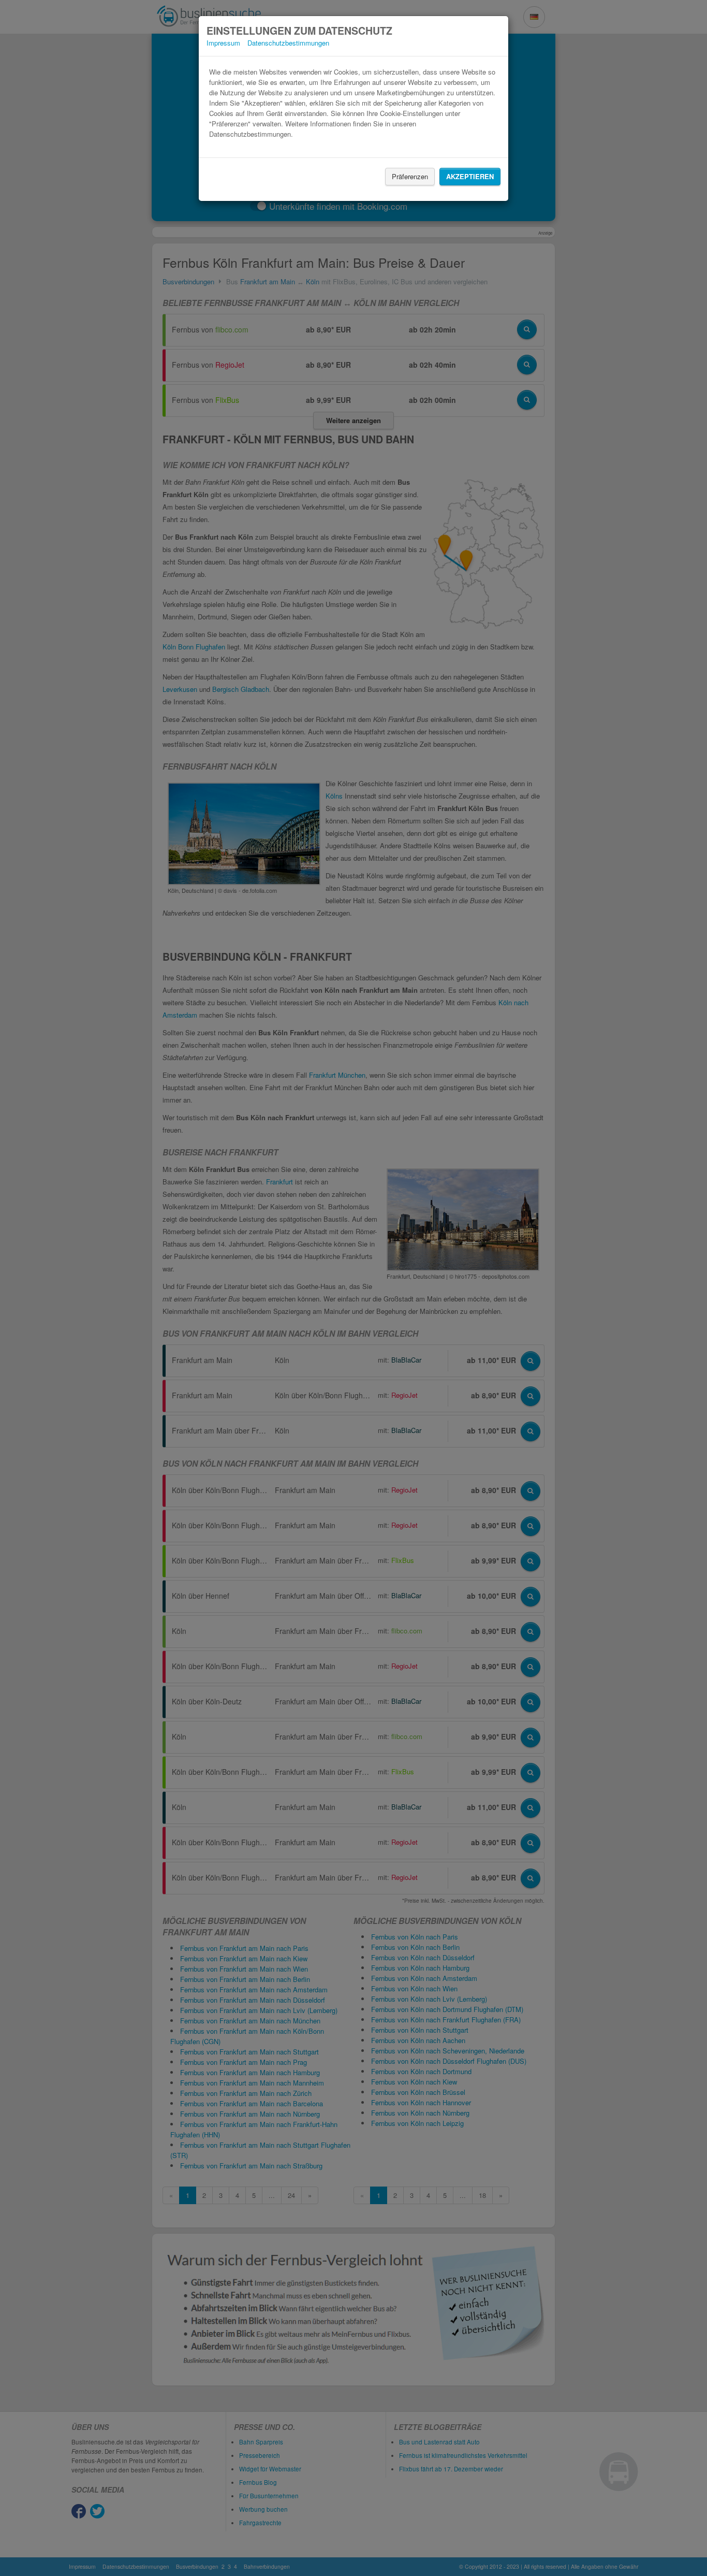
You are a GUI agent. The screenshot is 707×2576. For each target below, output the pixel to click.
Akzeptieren (470, 176)
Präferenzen (410, 176)
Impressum (223, 43)
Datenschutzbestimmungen (288, 43)
